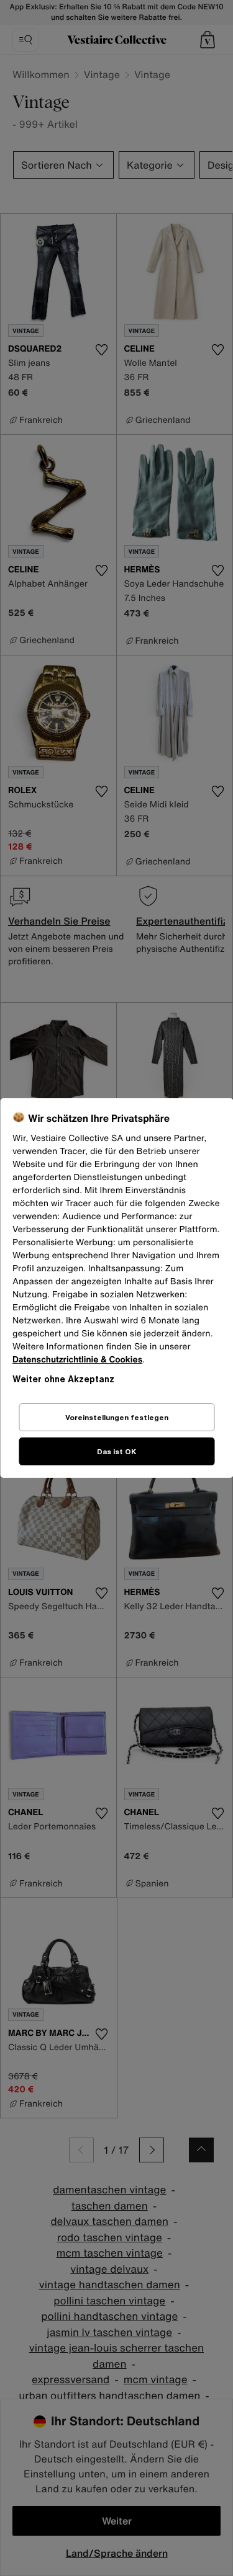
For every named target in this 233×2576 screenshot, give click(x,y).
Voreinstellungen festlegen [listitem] (117, 1417)
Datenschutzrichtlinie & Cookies (77, 1360)
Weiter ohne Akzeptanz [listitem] (63, 1379)
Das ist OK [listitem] (116, 1451)
